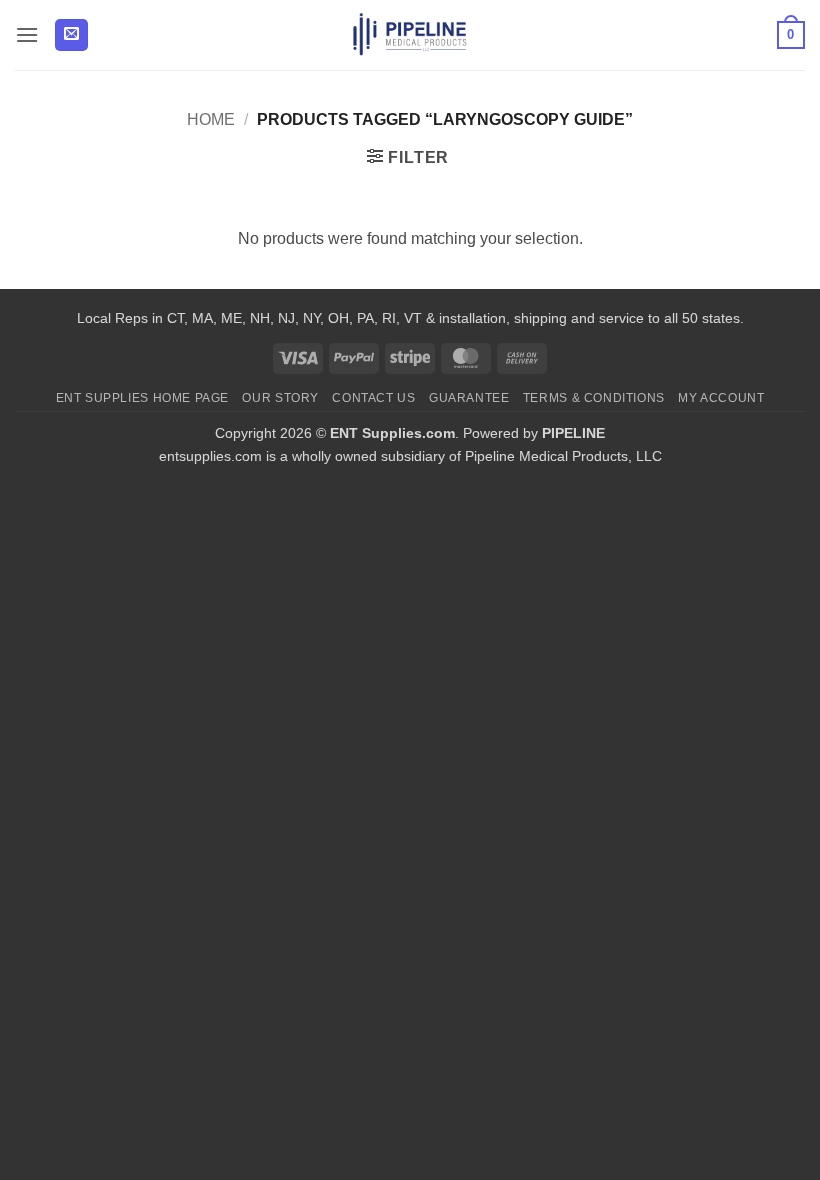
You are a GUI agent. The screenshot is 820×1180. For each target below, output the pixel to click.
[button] (27, 34)
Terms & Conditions (594, 398)
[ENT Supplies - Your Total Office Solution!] (410, 35)
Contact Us (373, 398)
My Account (721, 398)
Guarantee (469, 398)
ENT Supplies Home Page (142, 398)
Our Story (280, 398)
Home (211, 119)
